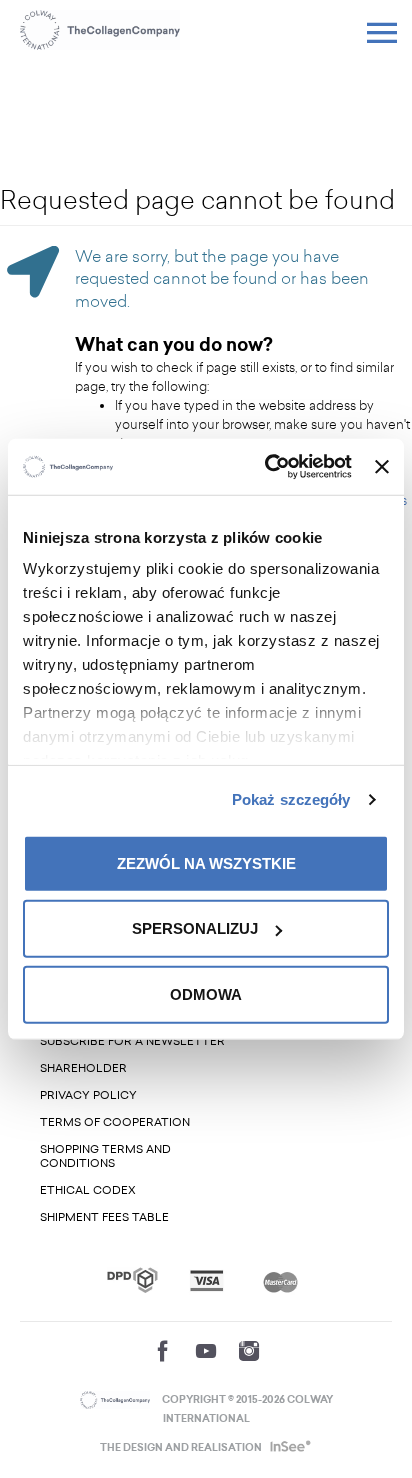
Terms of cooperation (115, 1122)
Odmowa (206, 993)
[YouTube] (206, 1351)
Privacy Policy (88, 1095)
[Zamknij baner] (382, 467)
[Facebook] (163, 1351)
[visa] (206, 1280)
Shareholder (83, 1068)
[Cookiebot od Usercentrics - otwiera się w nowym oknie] (267, 467)
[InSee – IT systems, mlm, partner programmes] (288, 1448)
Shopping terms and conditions (105, 1156)
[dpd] (132, 1280)
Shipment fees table (104, 1217)
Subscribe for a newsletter (132, 1041)
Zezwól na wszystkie (206, 862)
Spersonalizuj (195, 928)
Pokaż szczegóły (291, 799)
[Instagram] (249, 1351)
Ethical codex (88, 1190)
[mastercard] (280, 1280)
